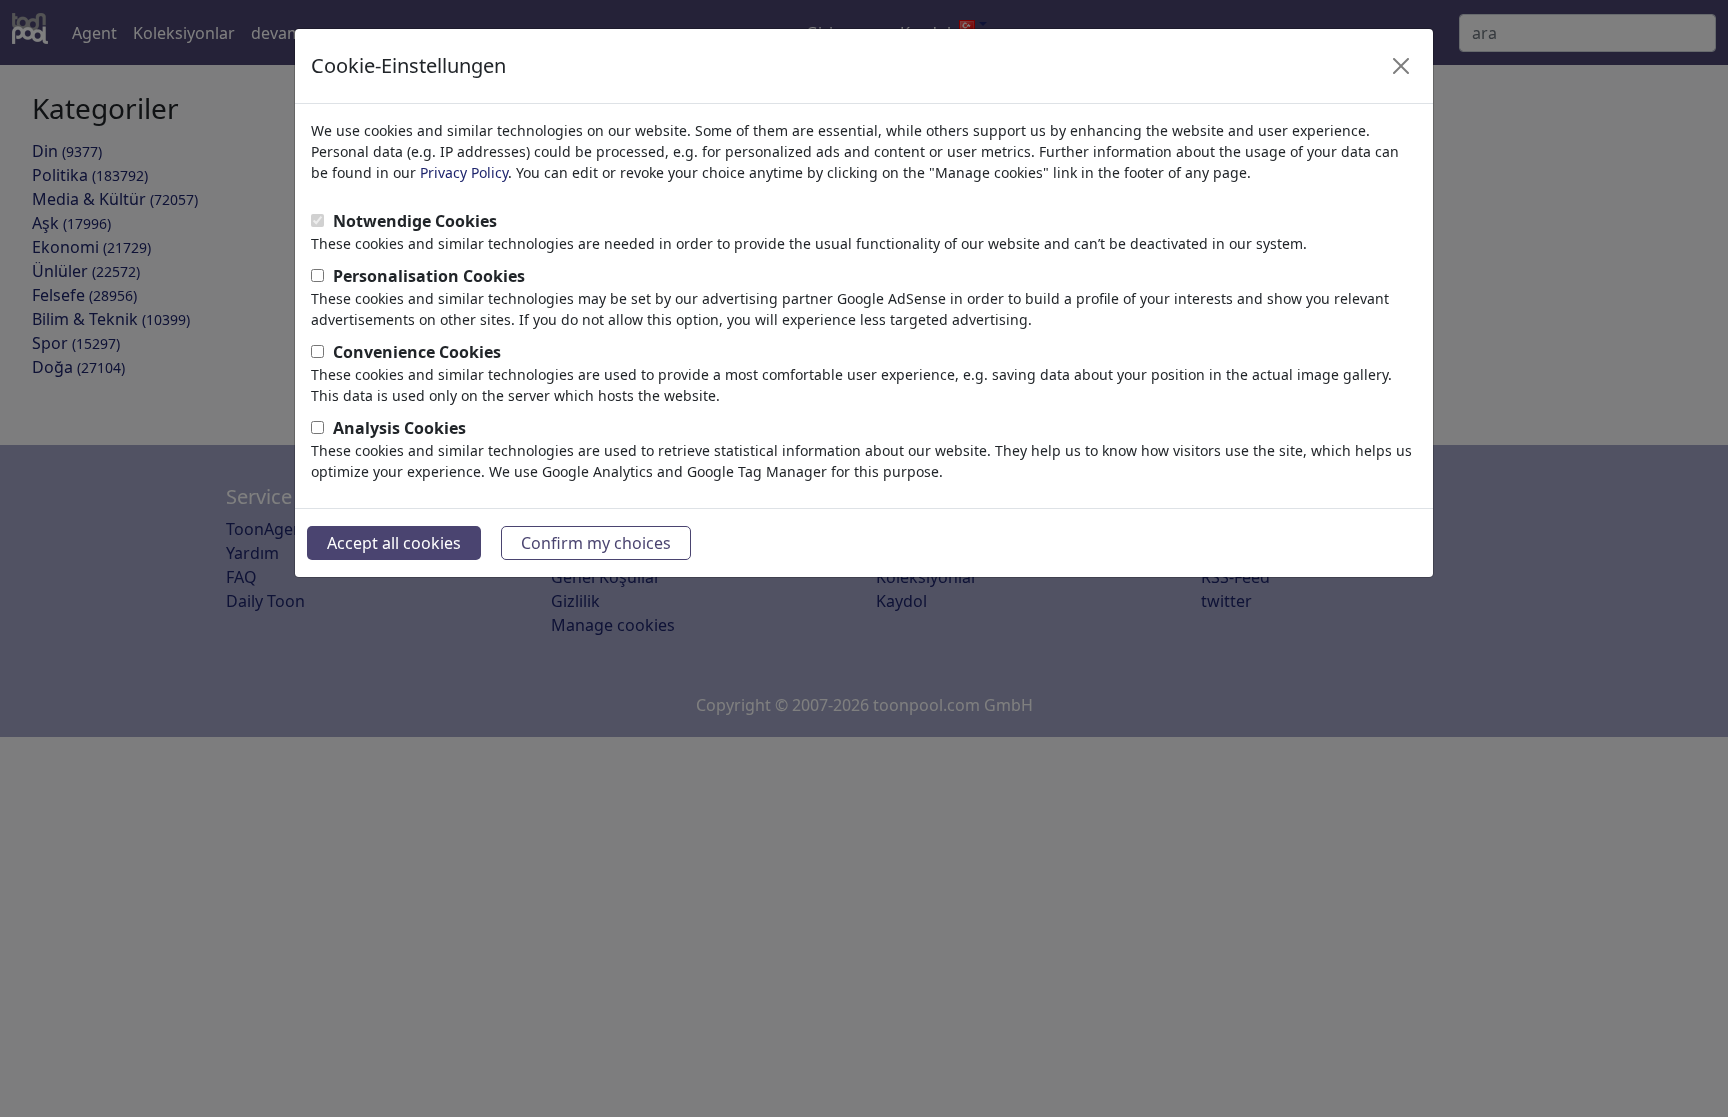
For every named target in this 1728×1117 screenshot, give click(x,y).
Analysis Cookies (399, 428)
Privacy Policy (464, 172)
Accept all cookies (394, 543)
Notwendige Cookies (415, 221)
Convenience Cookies (417, 352)
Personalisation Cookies (429, 276)
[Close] (1401, 66)
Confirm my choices (596, 543)
